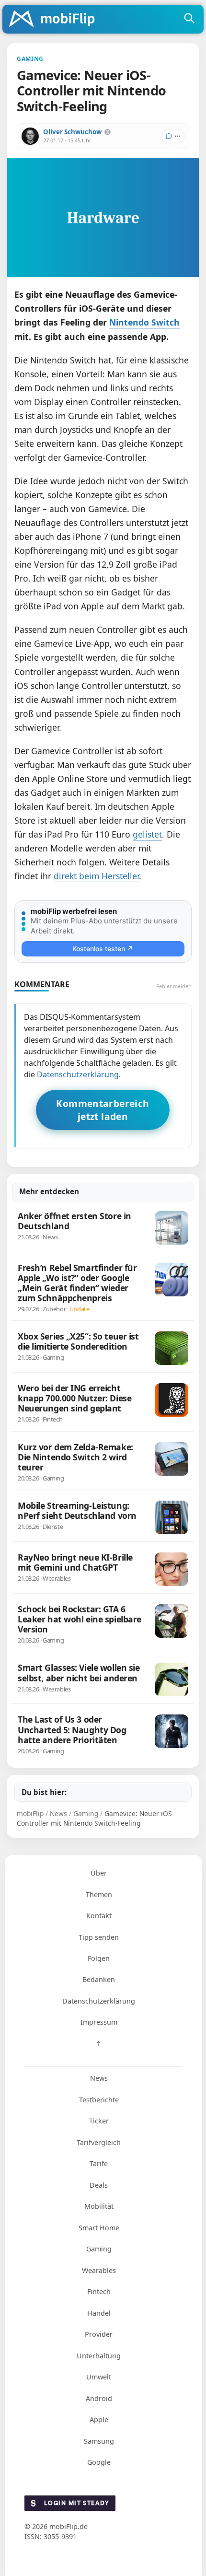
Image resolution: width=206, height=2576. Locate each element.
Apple (99, 2419)
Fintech (99, 2291)
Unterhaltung (99, 2356)
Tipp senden (99, 1937)
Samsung (99, 2441)
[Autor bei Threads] (108, 132)
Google (99, 2462)
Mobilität (99, 2206)
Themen (99, 1894)
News (99, 2078)
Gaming (99, 2249)
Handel (99, 2313)
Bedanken (99, 1979)
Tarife (99, 2163)
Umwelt (99, 2377)
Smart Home (99, 2228)
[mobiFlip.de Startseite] (55, 20)
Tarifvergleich (99, 2142)
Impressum (99, 2022)
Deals (99, 2185)
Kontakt (99, 1916)
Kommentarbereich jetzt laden (103, 1110)
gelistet (147, 834)
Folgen (99, 1958)
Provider (99, 2334)
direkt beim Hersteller (96, 876)
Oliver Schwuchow (72, 132)
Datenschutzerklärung (78, 1074)
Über (99, 1873)
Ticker (99, 2121)
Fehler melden (174, 986)
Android (99, 2398)
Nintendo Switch (144, 322)
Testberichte (99, 2100)
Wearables (99, 2270)
